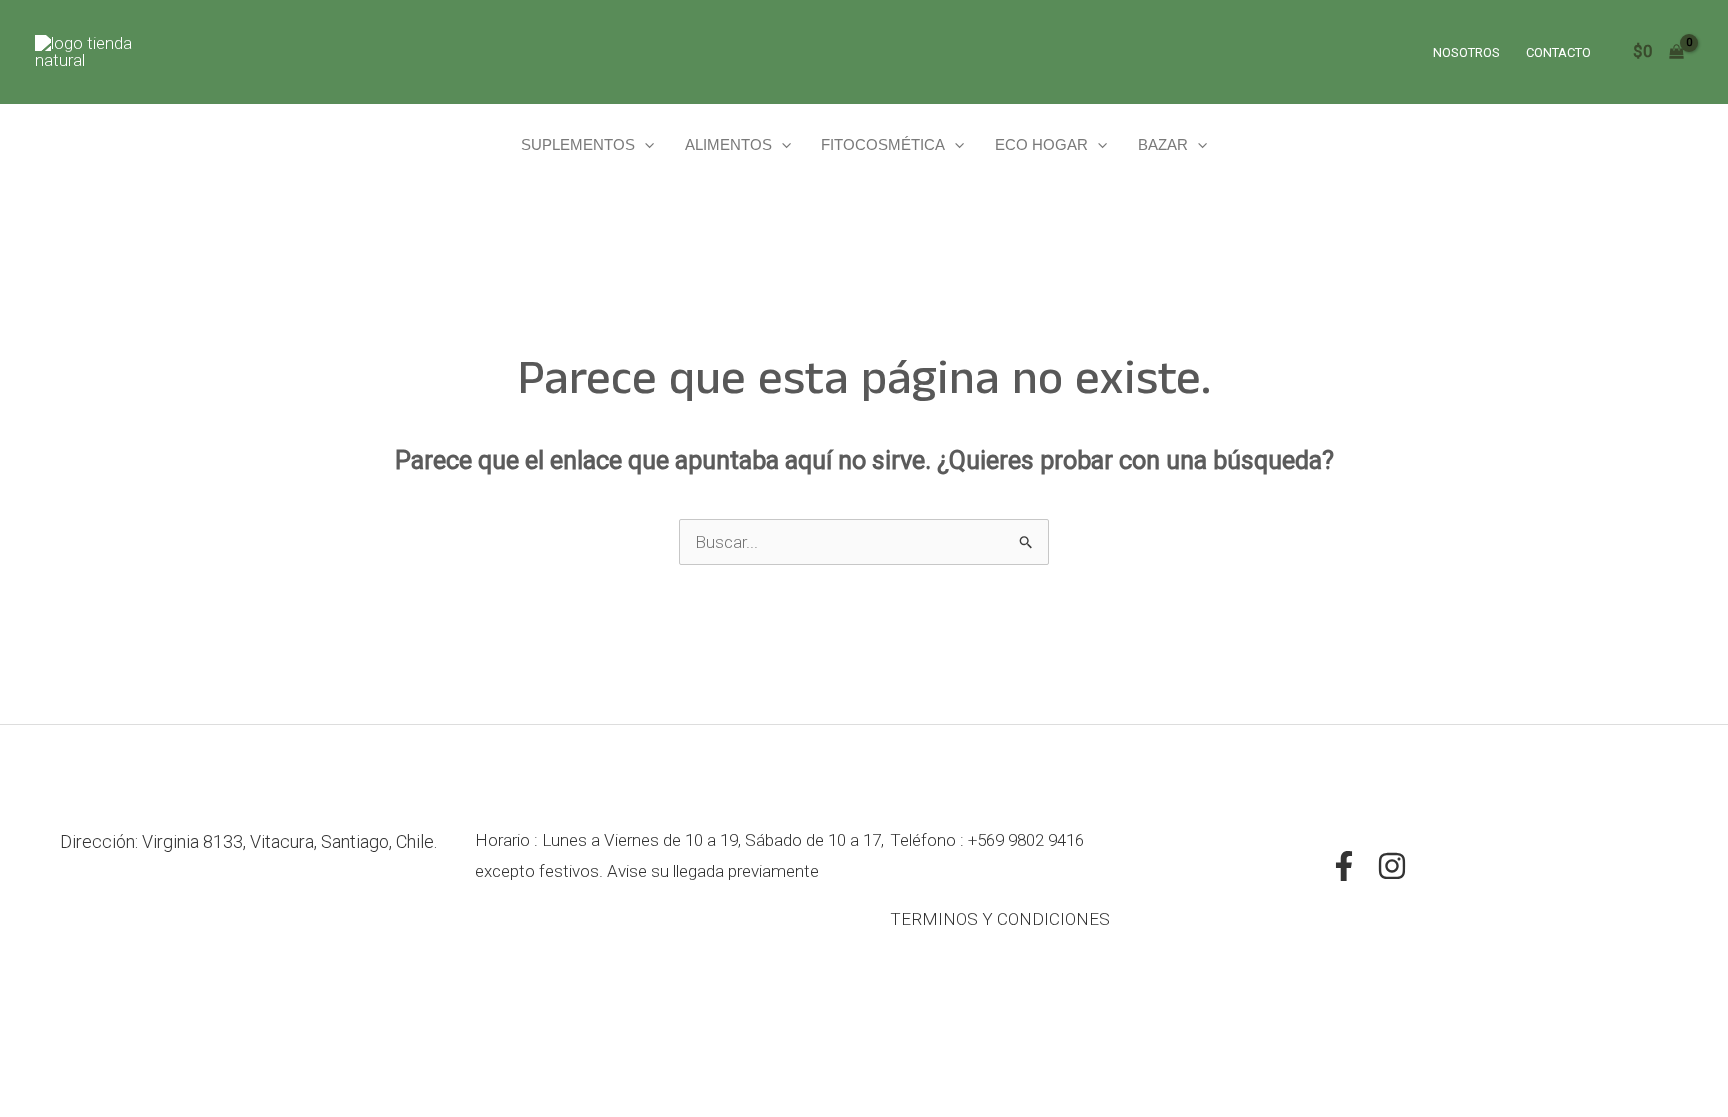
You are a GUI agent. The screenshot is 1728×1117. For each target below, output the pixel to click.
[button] (644, 144)
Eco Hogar (1041, 144)
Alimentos (728, 144)
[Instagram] (1392, 866)
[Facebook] (1344, 866)
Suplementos (578, 144)
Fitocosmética (883, 144)
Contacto (1558, 52)
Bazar (1163, 144)
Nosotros (1466, 52)
